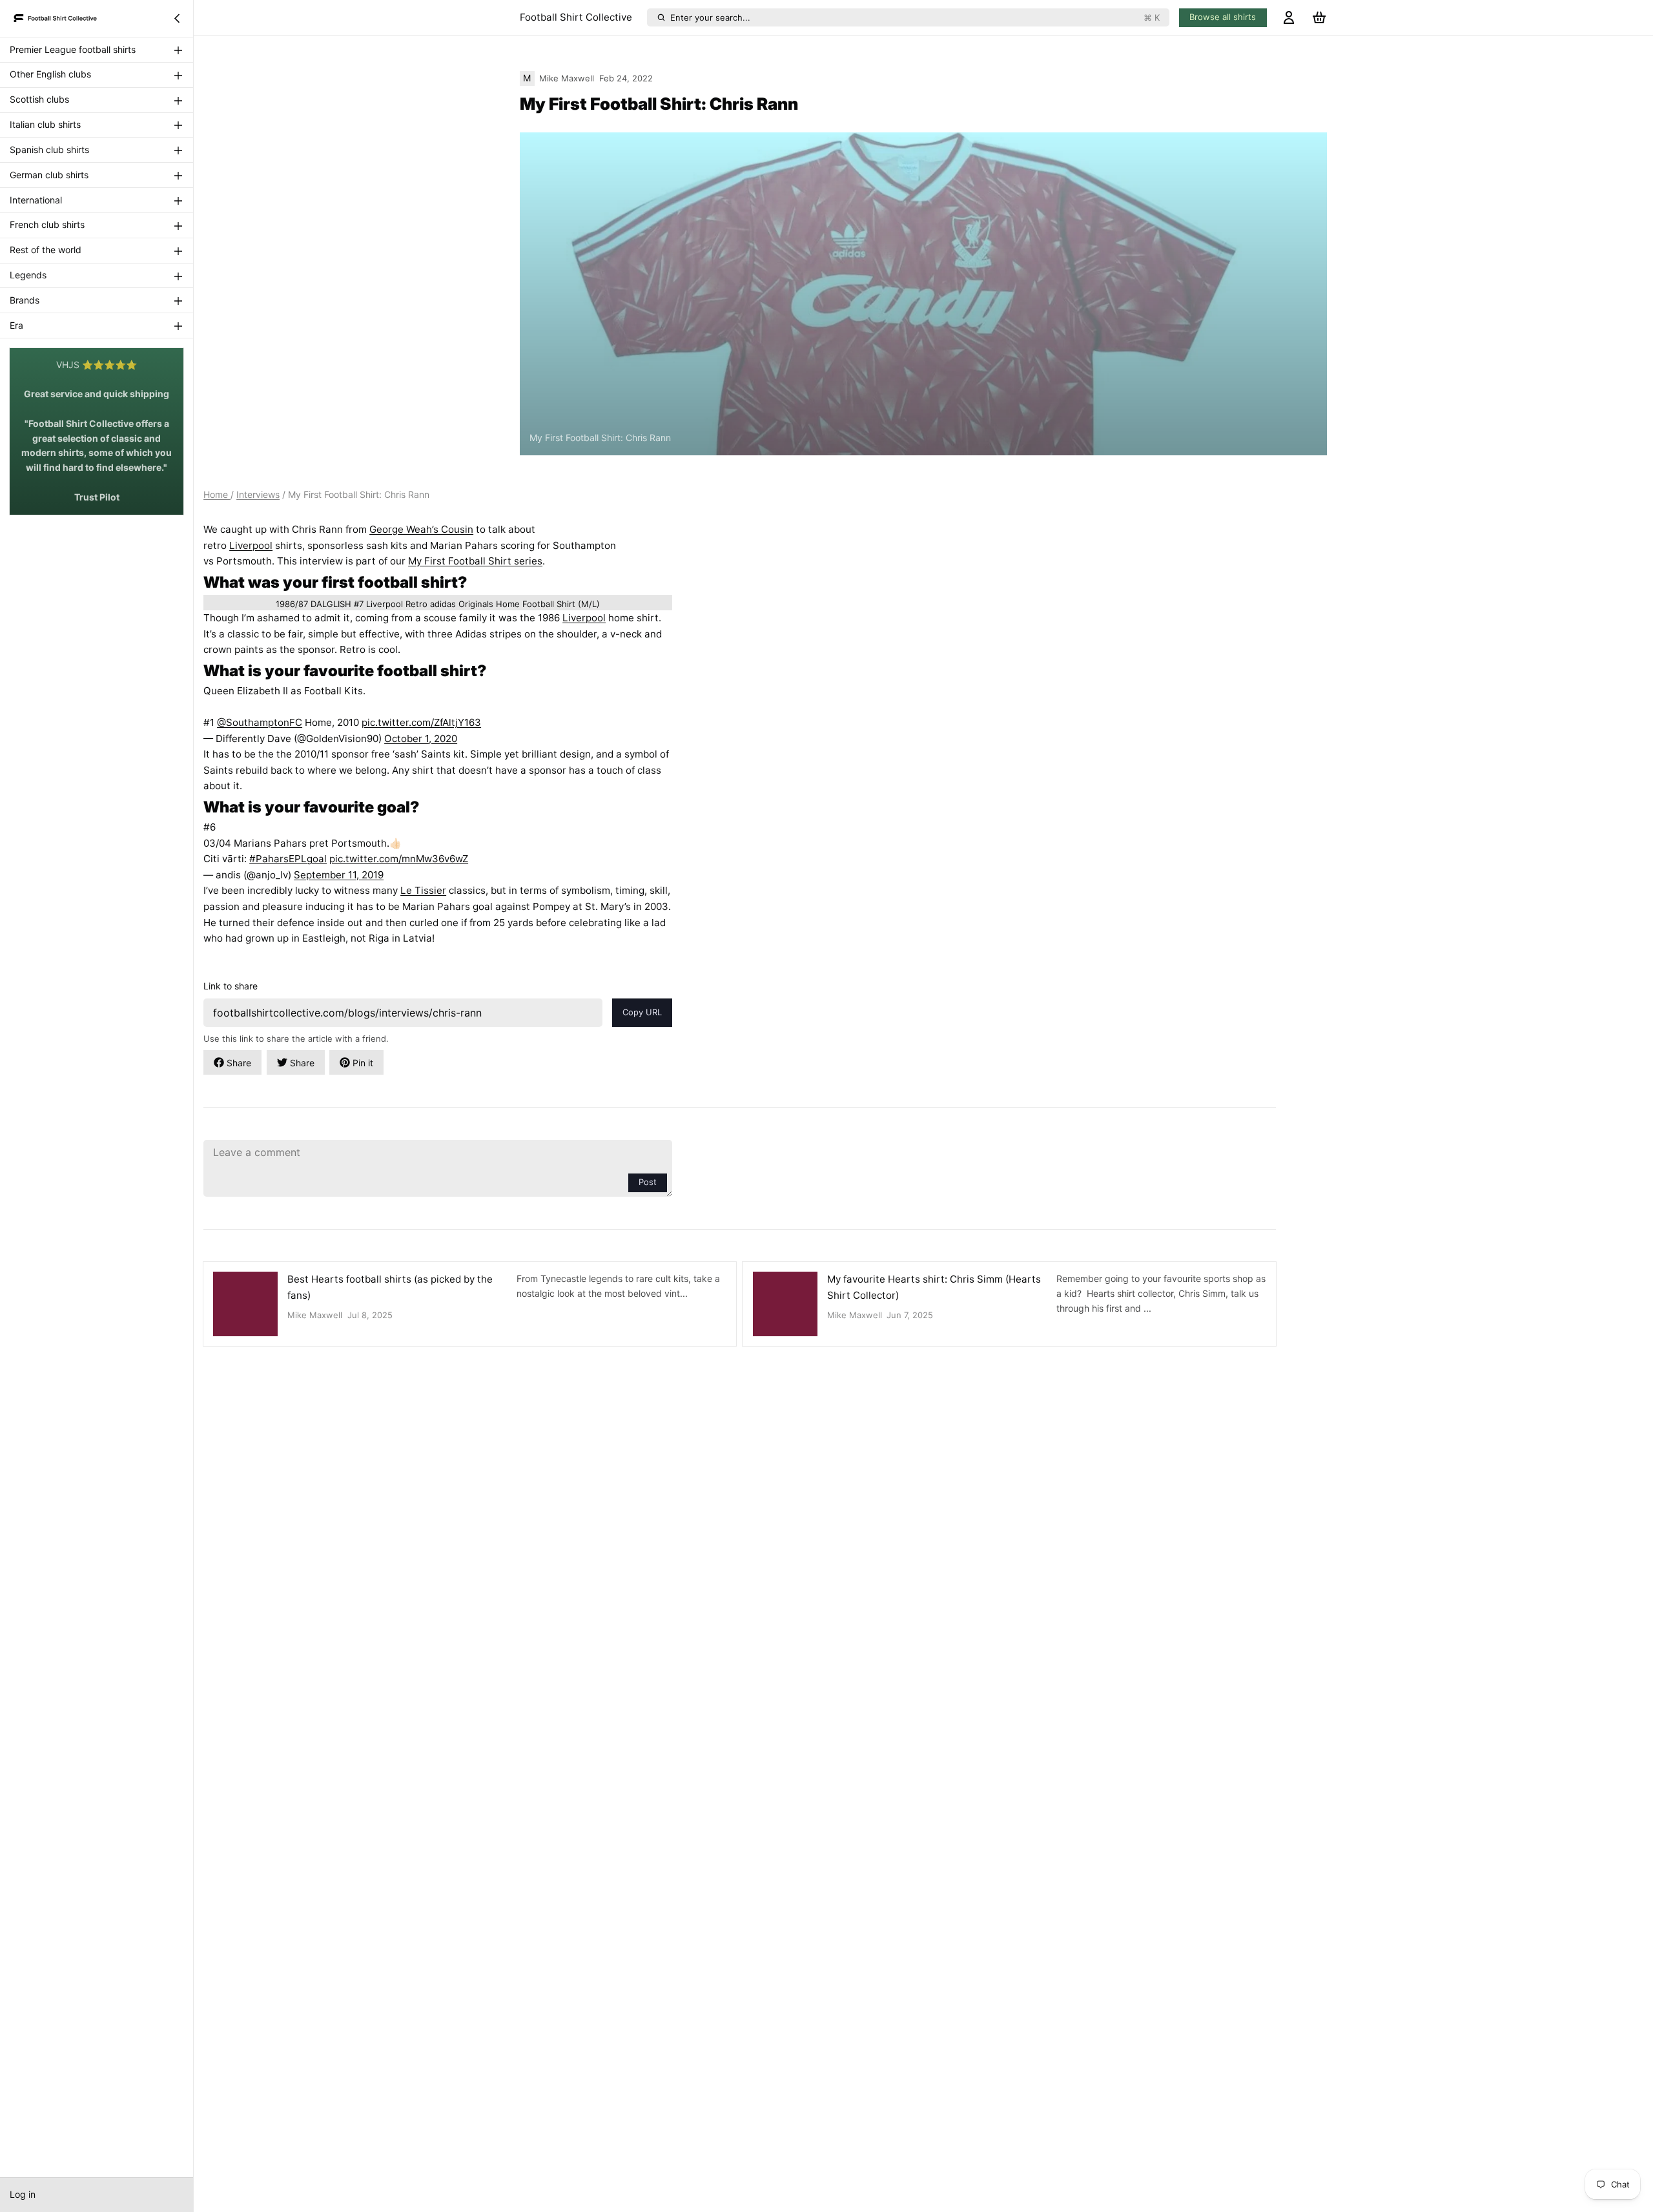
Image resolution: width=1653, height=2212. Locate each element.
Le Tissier (423, 890)
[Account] (1289, 18)
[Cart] (1319, 18)
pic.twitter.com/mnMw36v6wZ (399, 859)
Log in (23, 2194)
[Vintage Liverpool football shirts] (438, 603)
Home (217, 494)
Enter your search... (915, 17)
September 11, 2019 (339, 875)
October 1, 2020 (421, 739)
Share (239, 1063)
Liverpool (251, 545)
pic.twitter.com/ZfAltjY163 (421, 722)
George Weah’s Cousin (421, 529)
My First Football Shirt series (475, 561)
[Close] (177, 18)
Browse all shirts (1223, 17)
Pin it (363, 1063)
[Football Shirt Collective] (56, 18)
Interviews (258, 494)
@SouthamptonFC (260, 722)
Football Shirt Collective (576, 17)
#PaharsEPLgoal (288, 859)
